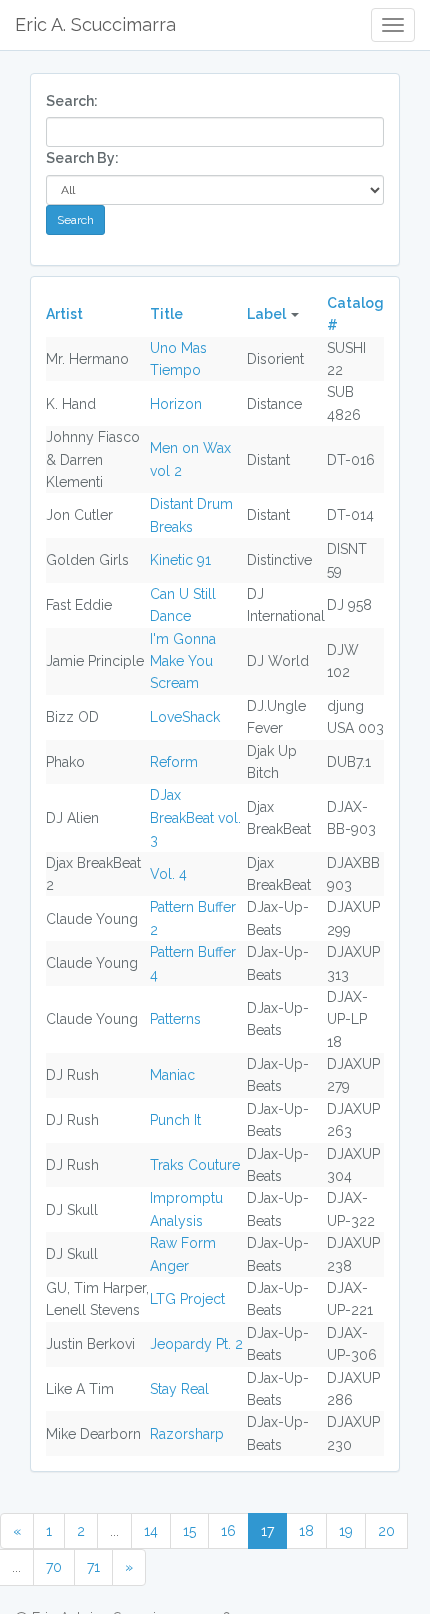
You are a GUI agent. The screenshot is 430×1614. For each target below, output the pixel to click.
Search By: (82, 158)
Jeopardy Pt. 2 (196, 1344)
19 (346, 1531)
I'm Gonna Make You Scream (183, 661)
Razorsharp (187, 1434)
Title (166, 314)
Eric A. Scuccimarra (95, 24)
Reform (174, 762)
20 (386, 1531)
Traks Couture (195, 1165)
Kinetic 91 (180, 560)
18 (306, 1531)
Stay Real (179, 1389)
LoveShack (185, 717)
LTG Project (187, 1299)
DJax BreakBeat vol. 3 (195, 817)
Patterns (175, 1019)
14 (151, 1531)
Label (266, 314)
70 (54, 1567)
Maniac (172, 1075)
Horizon (176, 404)
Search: (72, 101)
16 (228, 1531)
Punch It (175, 1120)
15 (189, 1531)
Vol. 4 (168, 874)
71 (93, 1567)
